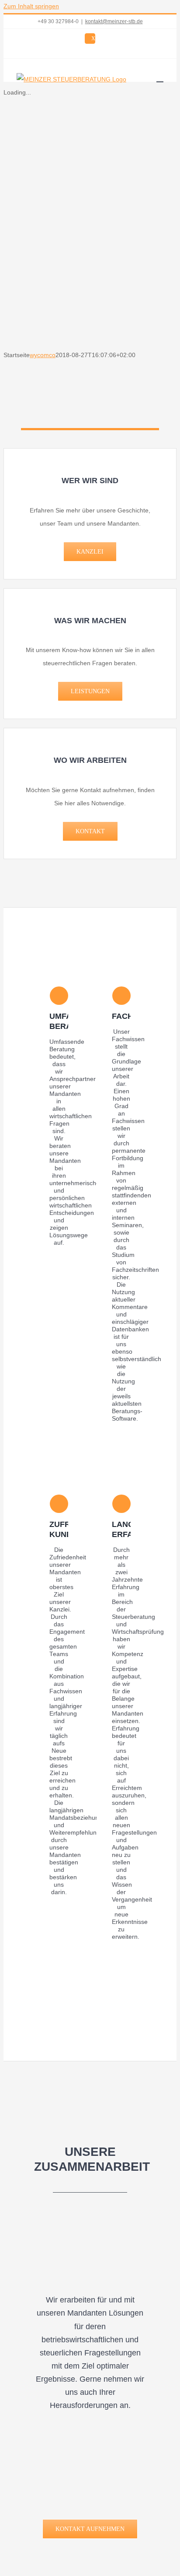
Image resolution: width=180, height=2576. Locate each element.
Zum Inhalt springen (31, 6)
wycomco (43, 355)
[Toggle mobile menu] (160, 78)
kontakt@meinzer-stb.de (114, 21)
